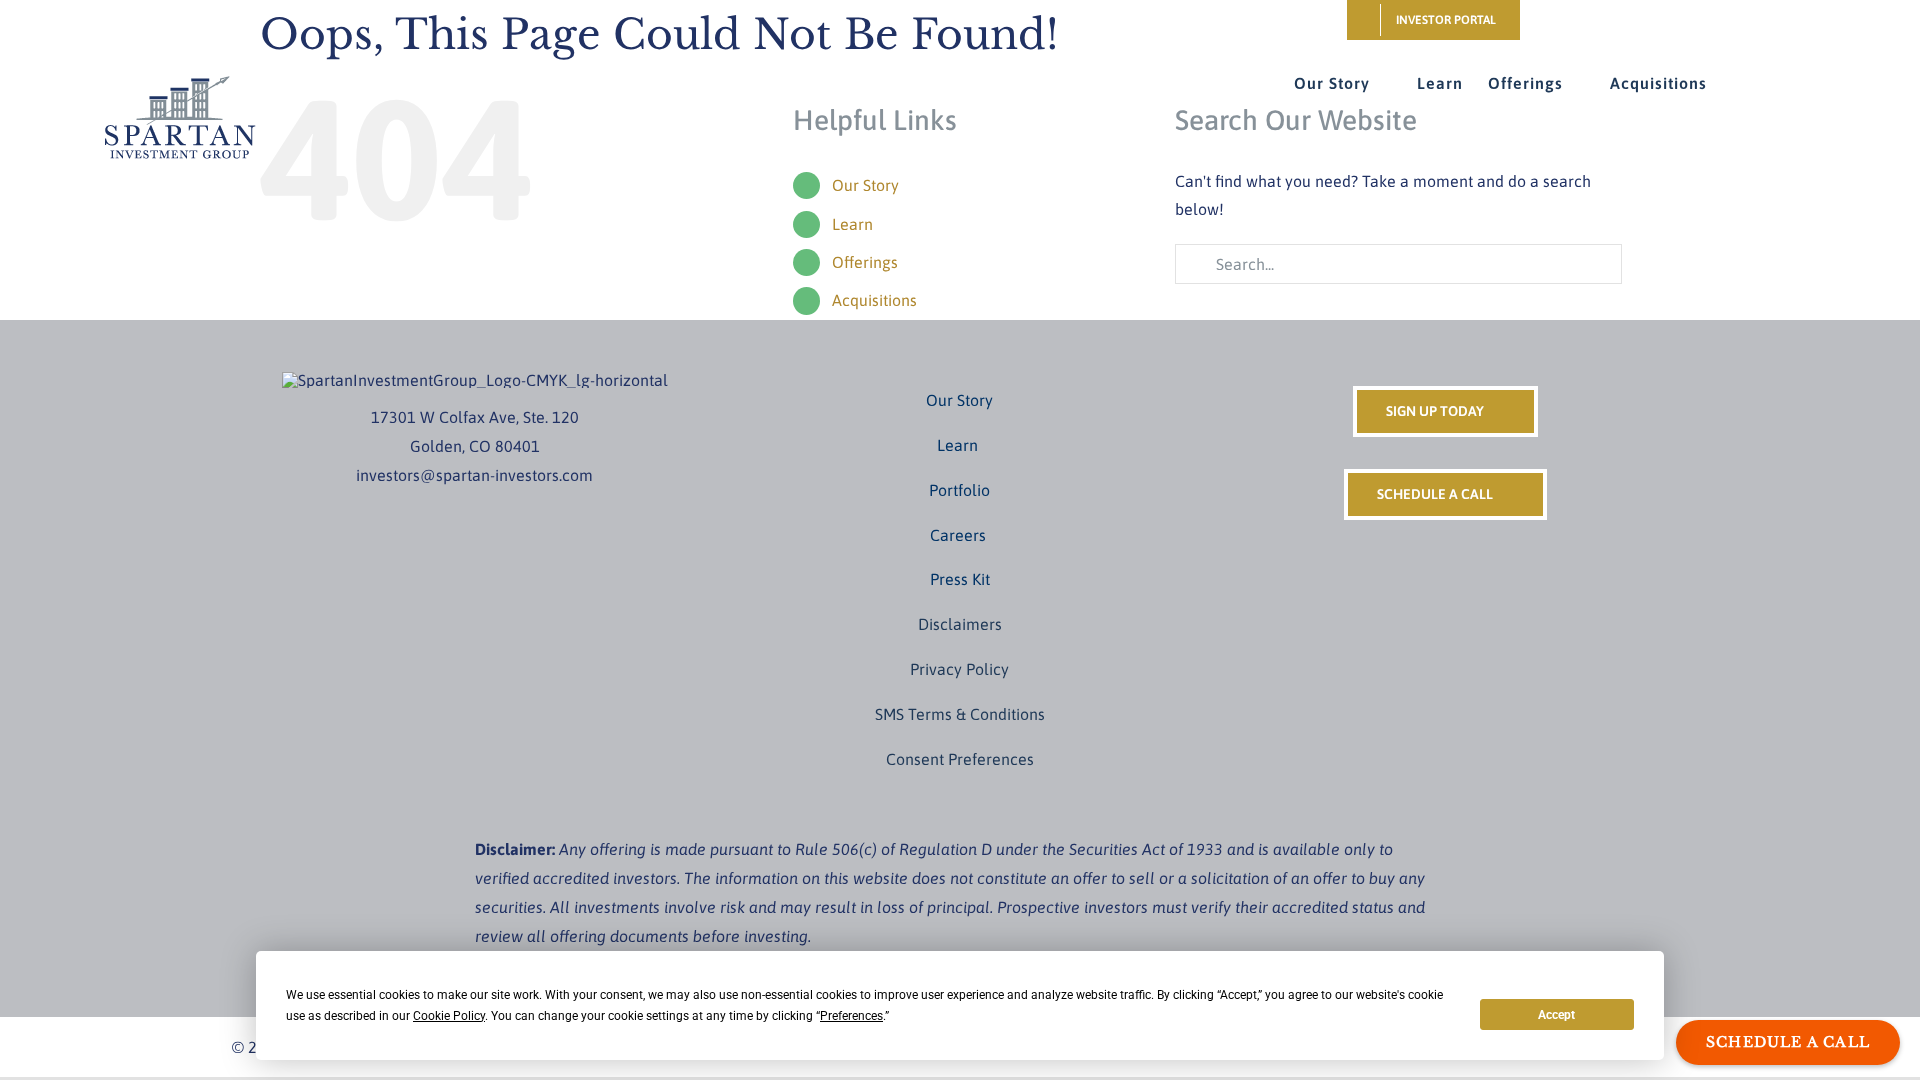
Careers (960, 535)
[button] (1738, 83)
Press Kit (960, 579)
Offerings (865, 262)
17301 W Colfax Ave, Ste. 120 (475, 417)
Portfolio (959, 490)
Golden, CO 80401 (475, 446)
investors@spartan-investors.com (474, 475)
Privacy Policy (959, 669)
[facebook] (427, 512)
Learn (852, 224)
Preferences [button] (851, 1016)
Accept (1556, 1015)
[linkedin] (523, 512)
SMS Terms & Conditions (960, 714)
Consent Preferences (960, 759)
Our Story (959, 400)
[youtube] (491, 512)
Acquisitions (874, 300)
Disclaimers (960, 624)
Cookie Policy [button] (449, 1016)
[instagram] (459, 512)
